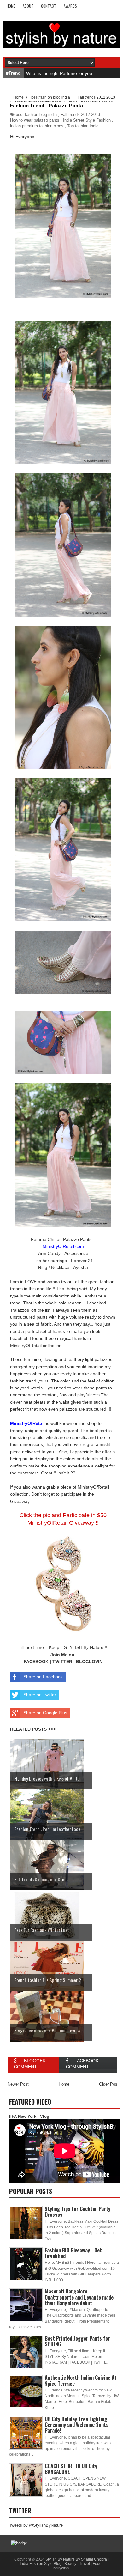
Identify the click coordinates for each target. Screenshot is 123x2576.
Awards (70, 6)
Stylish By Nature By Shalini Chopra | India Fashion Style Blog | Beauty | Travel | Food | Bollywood (64, 2564)
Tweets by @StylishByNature (36, 2525)
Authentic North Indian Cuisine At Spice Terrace (81, 2380)
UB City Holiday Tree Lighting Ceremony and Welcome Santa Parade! (77, 2425)
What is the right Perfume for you (59, 73)
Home (11, 6)
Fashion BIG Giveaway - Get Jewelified (73, 2253)
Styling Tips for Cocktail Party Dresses (78, 2212)
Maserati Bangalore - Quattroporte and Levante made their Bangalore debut (79, 2297)
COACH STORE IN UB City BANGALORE (71, 2469)
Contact (49, 6)
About (28, 6)
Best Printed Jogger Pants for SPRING (77, 2341)
